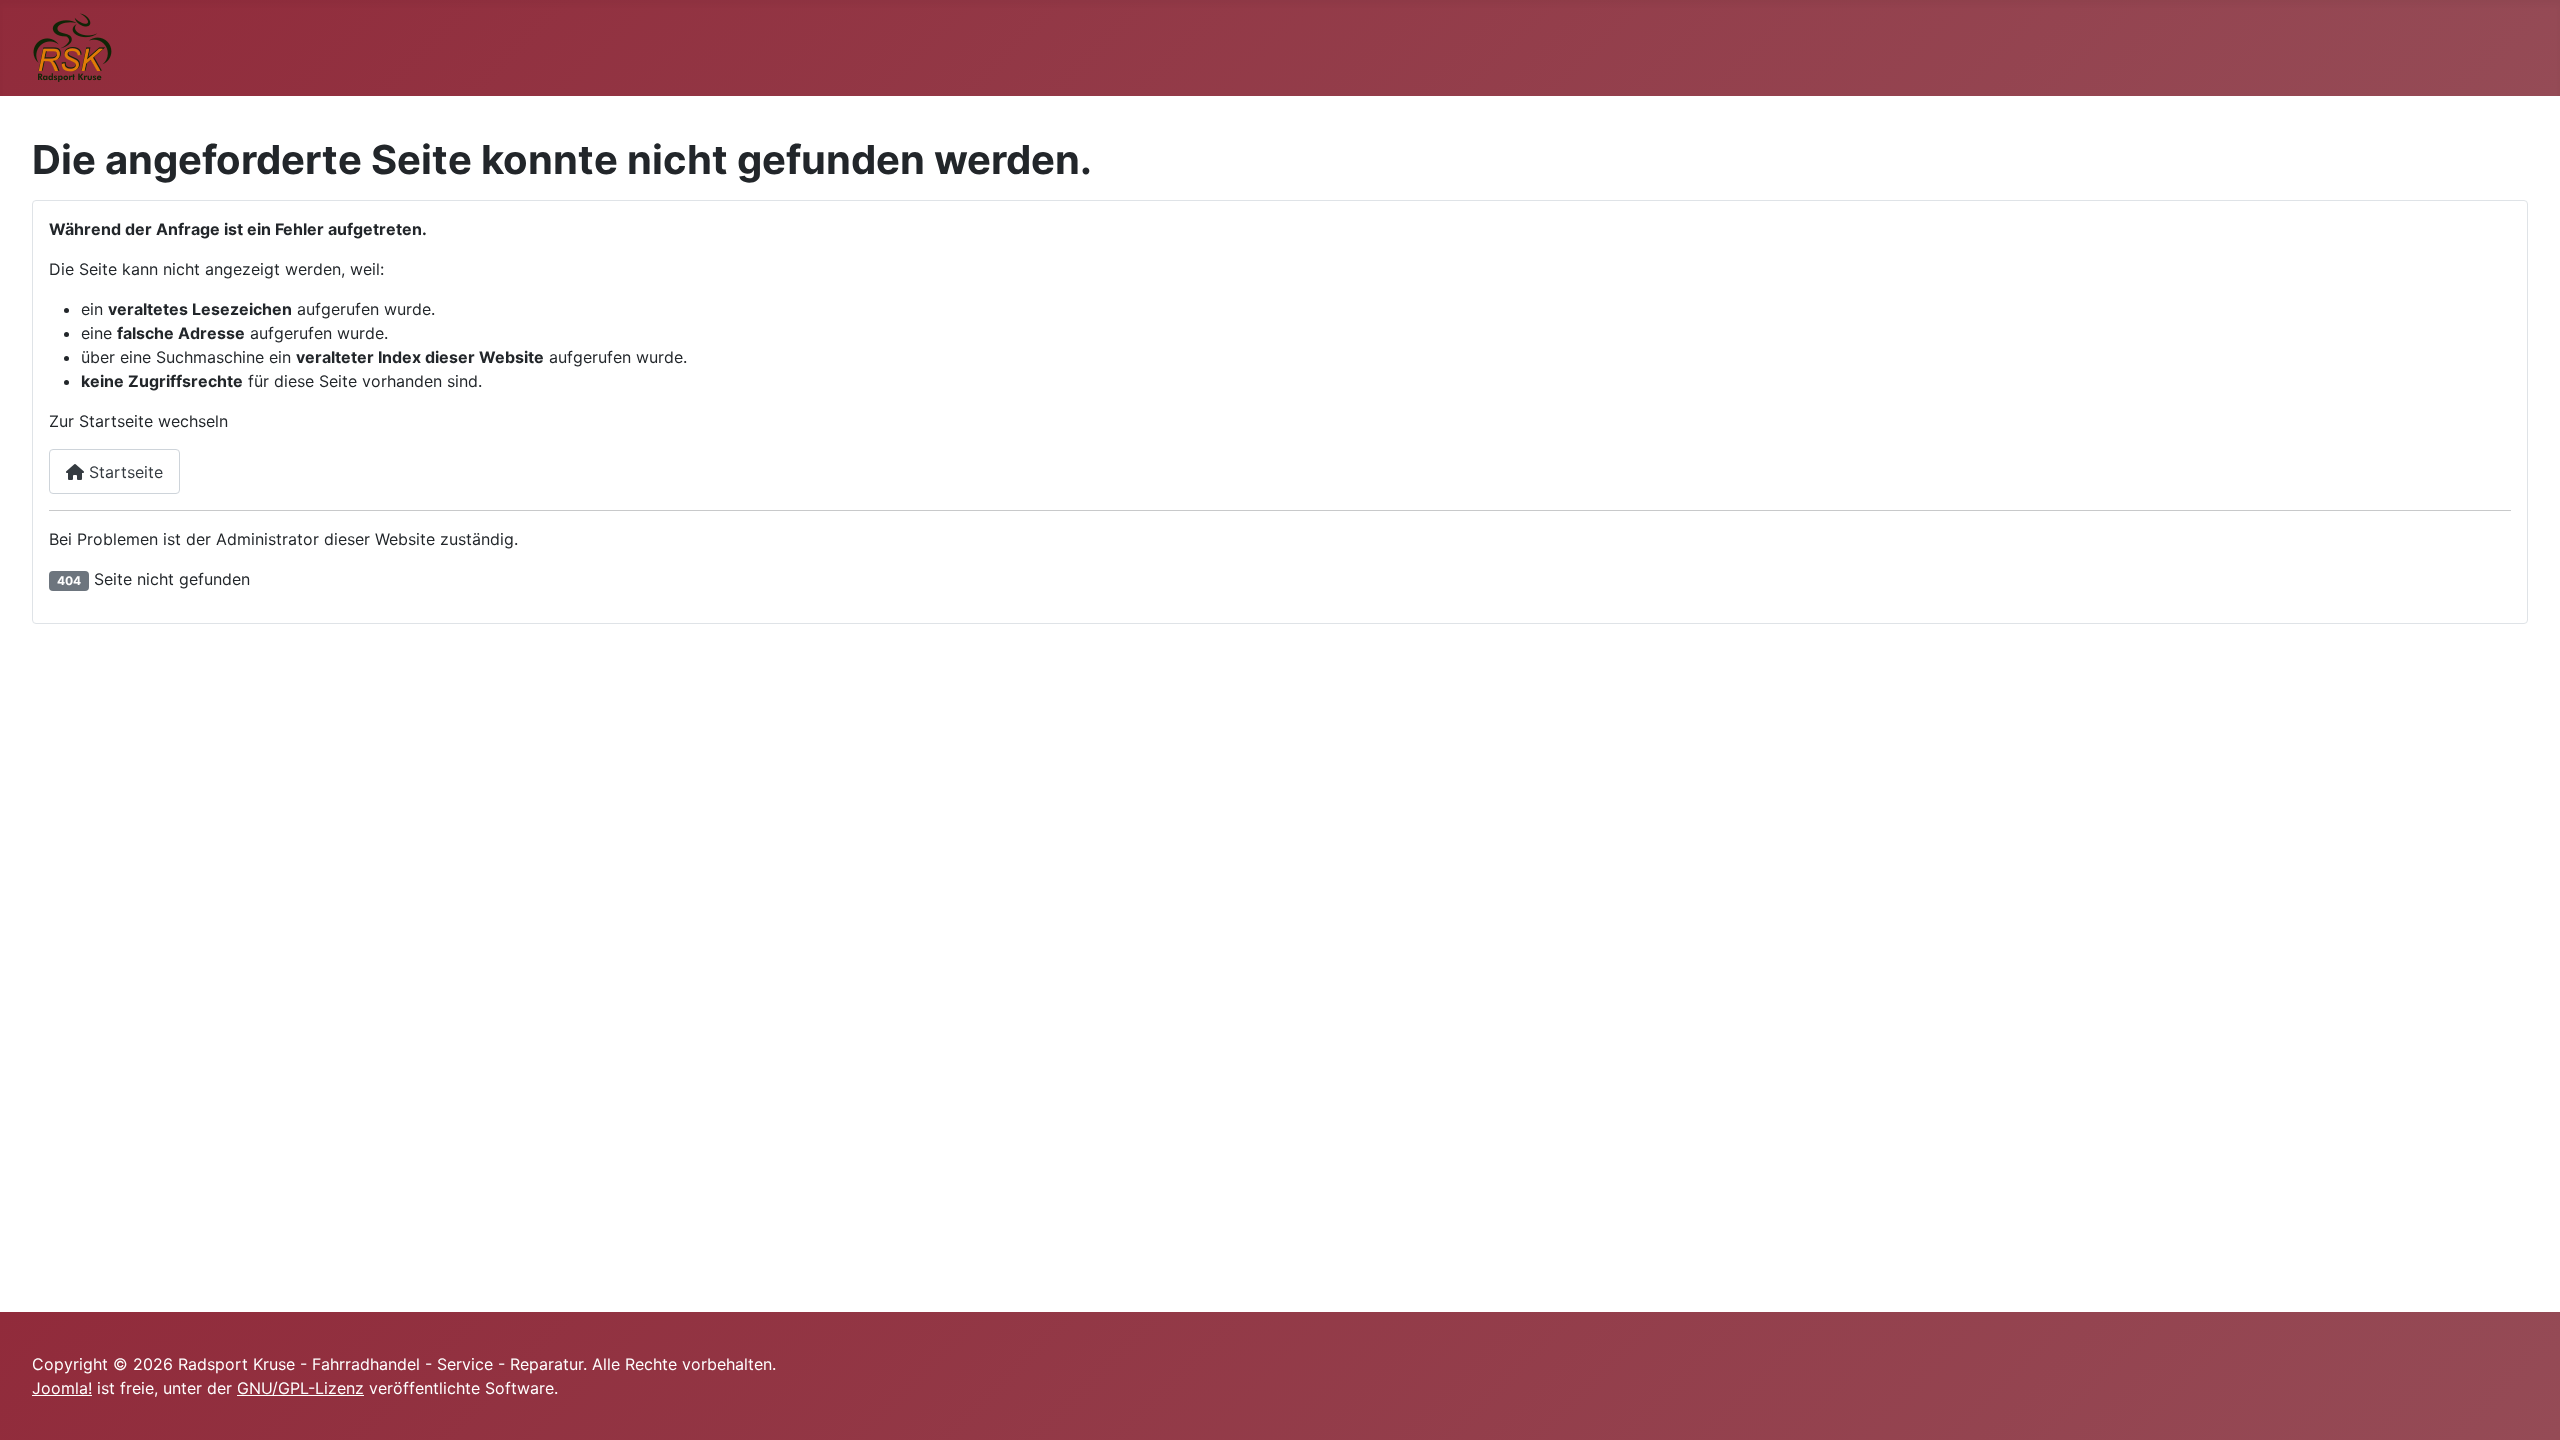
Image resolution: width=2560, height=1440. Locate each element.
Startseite (123, 472)
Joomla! (62, 1388)
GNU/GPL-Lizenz (300, 1388)
